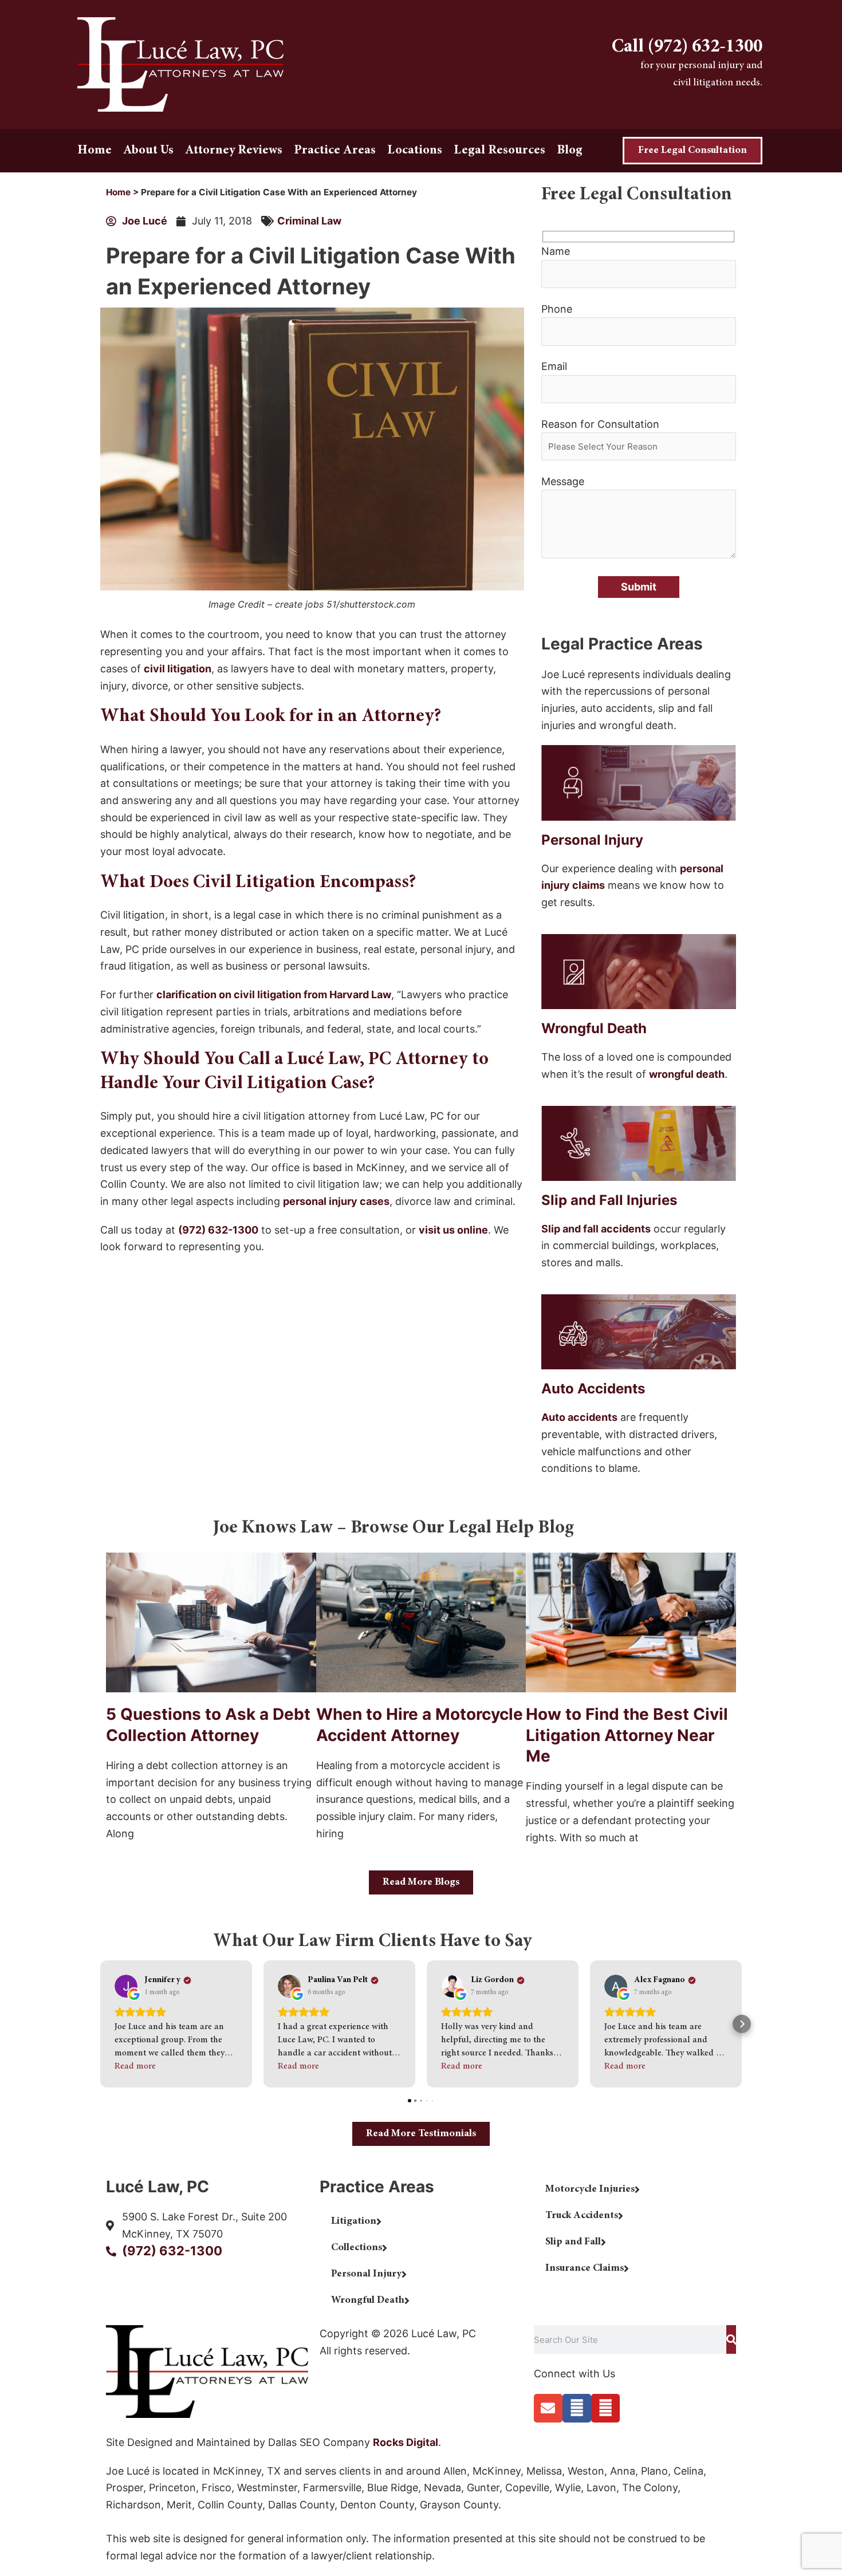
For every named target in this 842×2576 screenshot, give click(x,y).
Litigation (354, 2221)
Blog (570, 151)
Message (563, 481)
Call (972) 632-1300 (687, 48)
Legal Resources (499, 151)
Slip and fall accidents (596, 1229)
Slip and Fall (573, 2242)
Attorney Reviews (234, 151)
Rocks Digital (406, 2442)
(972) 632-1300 (218, 1230)
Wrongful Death (368, 2301)
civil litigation (178, 669)
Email (554, 366)
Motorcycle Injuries (590, 2189)
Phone (557, 309)
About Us (148, 151)
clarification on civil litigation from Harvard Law (274, 994)
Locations (415, 151)
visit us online (453, 1230)
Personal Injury (366, 2274)
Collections (357, 2248)
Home (95, 151)
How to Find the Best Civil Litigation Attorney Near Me (627, 1735)
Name (556, 251)
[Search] (731, 2339)
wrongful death (687, 1074)
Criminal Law (309, 221)
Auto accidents (579, 1417)
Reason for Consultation (600, 424)
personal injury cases (336, 1201)
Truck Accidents (582, 2216)
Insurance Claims (585, 2268)
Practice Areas (335, 151)
